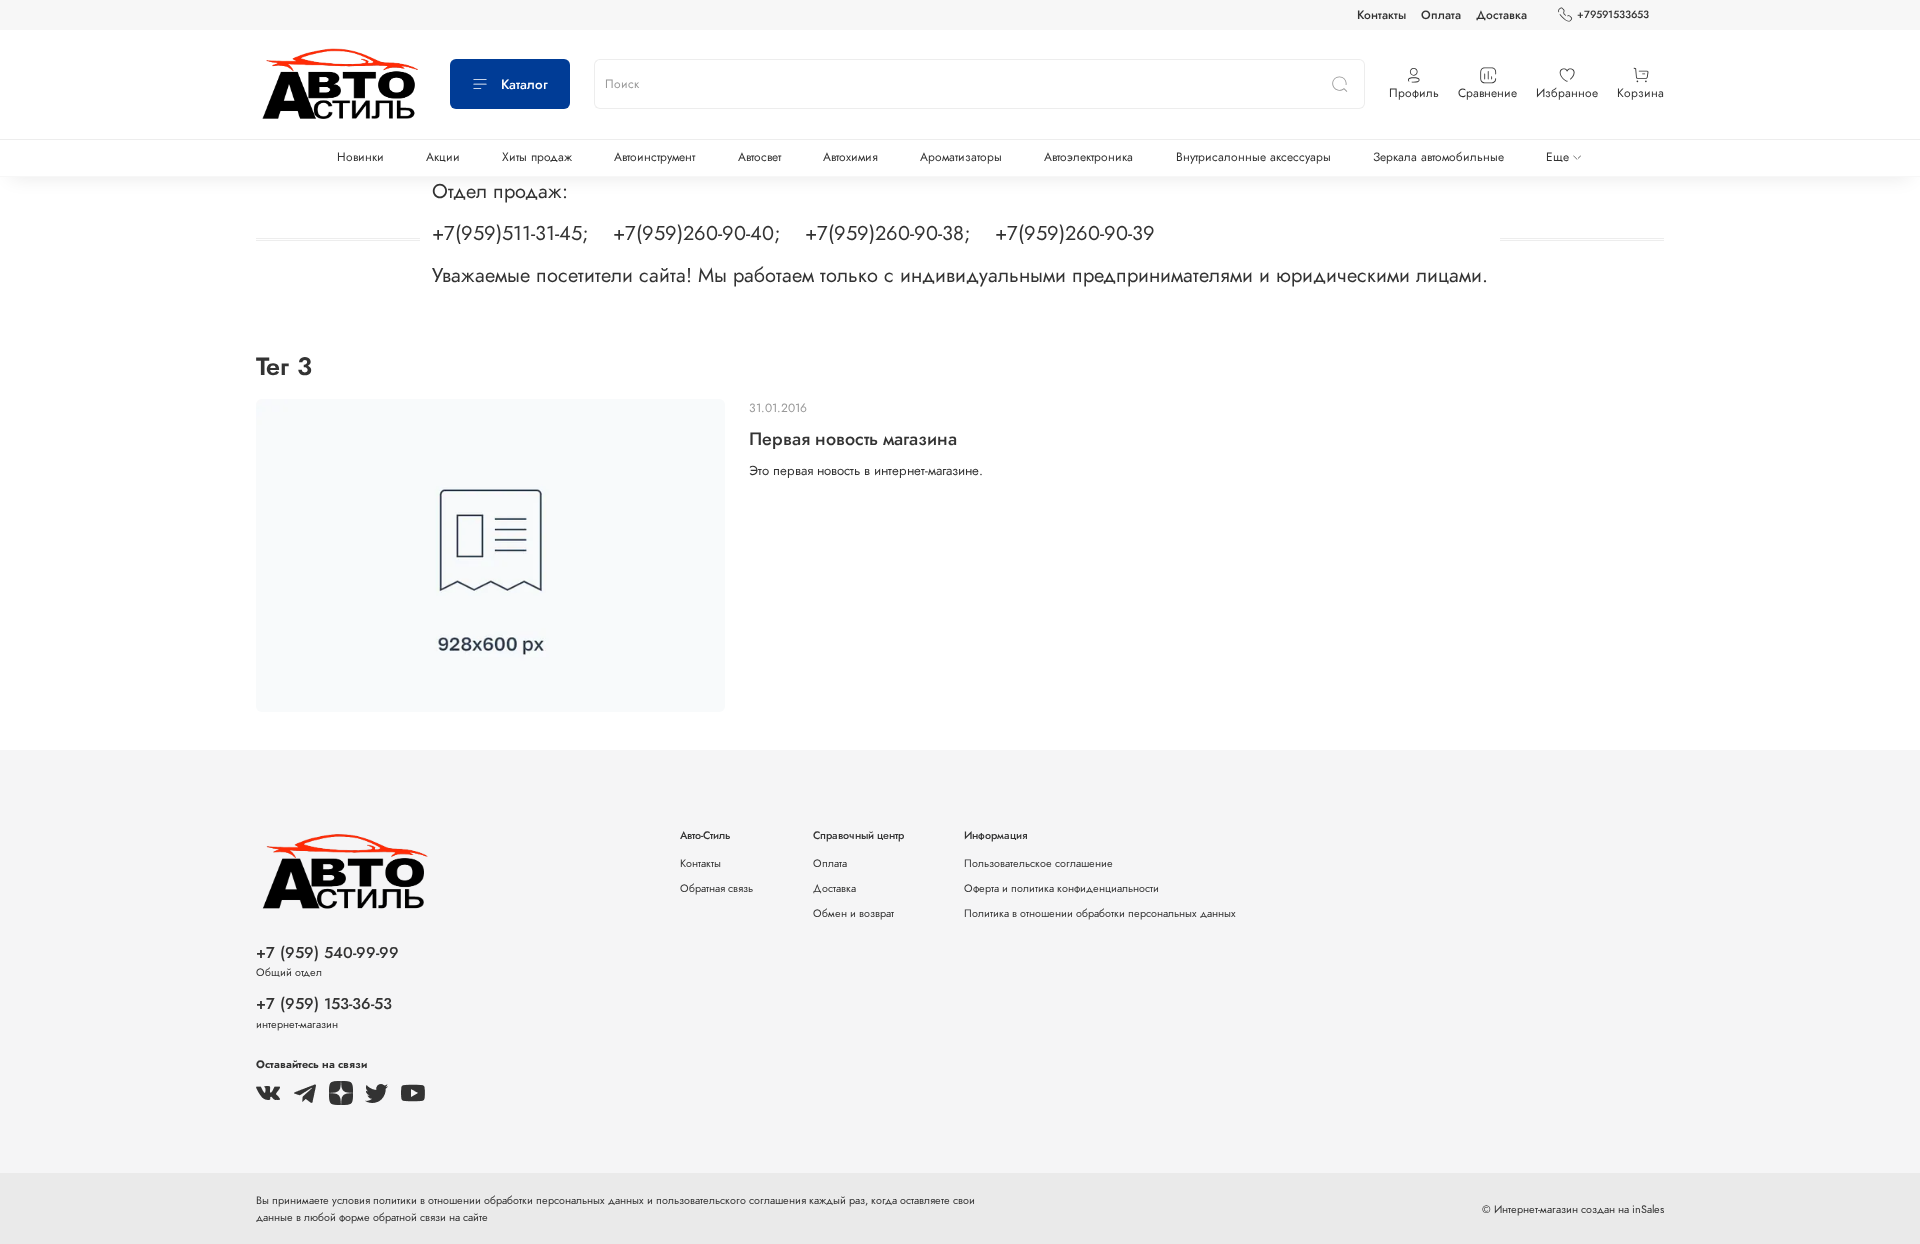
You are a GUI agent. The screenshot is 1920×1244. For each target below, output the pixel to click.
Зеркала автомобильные (1438, 157)
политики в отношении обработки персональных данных (510, 1200)
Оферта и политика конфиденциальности (1061, 888)
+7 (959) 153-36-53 (324, 1003)
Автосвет (759, 157)
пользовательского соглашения (731, 1200)
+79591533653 (1613, 14)
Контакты (1381, 15)
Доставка (1501, 15)
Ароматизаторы (961, 157)
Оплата (1441, 15)
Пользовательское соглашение (1038, 863)
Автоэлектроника (1088, 157)
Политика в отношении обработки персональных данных (1100, 913)
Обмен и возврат (853, 913)
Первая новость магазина (853, 439)
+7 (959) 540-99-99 (327, 952)
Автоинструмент (654, 157)
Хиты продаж (537, 157)
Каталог (524, 84)
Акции (443, 157)
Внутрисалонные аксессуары (1253, 157)
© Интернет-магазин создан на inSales (1573, 1209)
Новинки (360, 157)
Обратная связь (716, 888)
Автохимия (850, 157)
